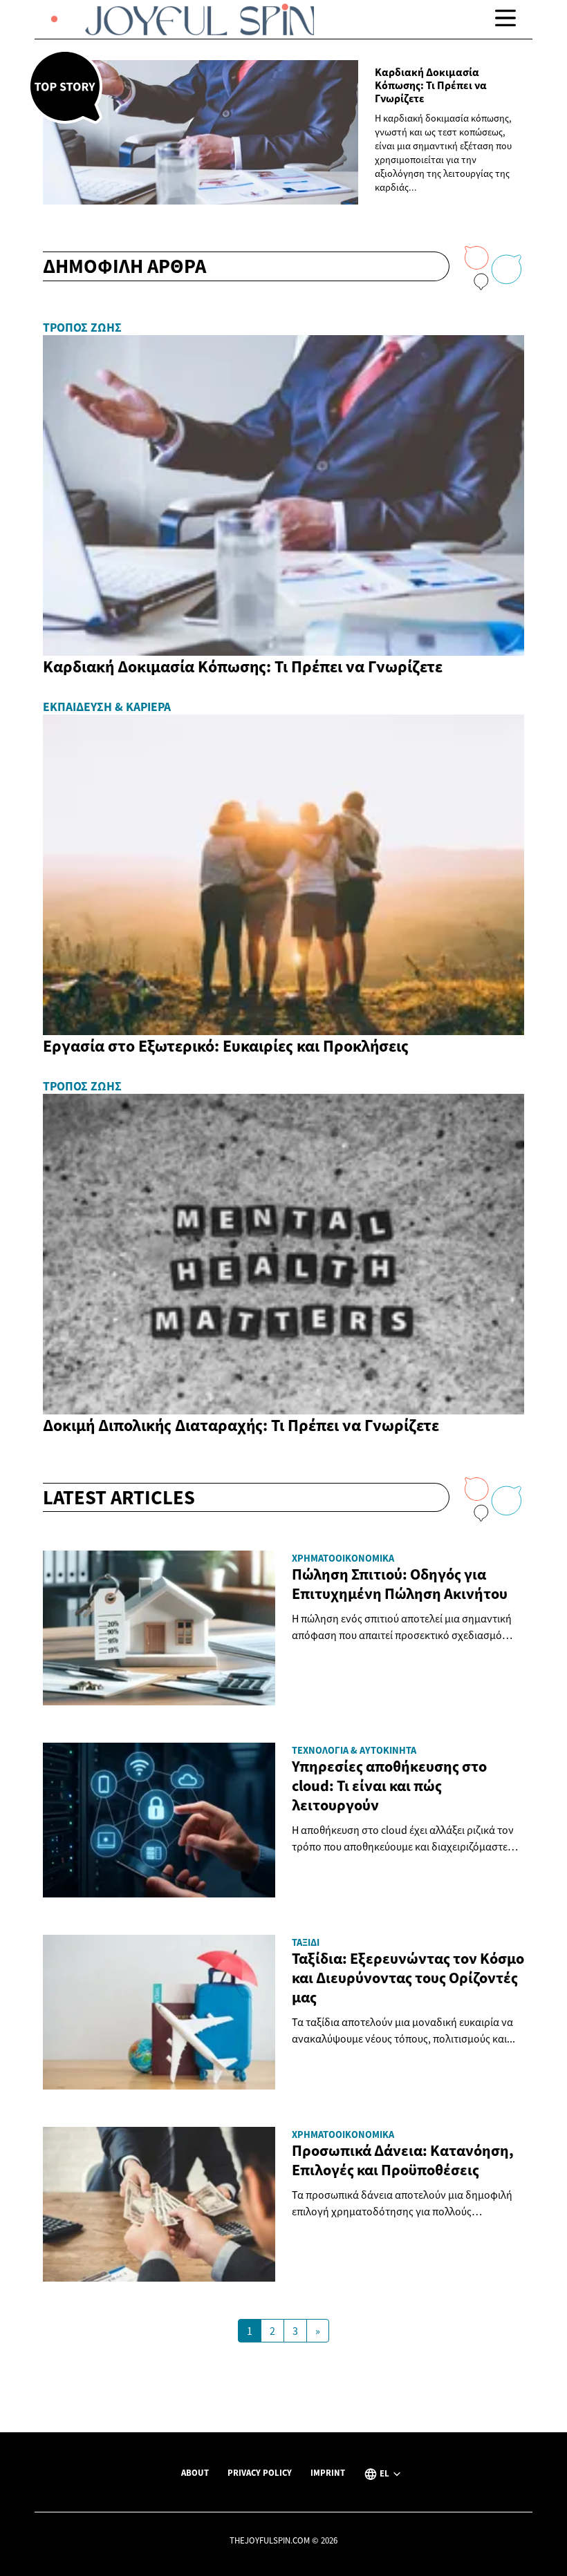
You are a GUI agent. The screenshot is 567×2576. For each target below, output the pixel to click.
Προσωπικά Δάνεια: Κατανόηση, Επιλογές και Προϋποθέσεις (403, 2160)
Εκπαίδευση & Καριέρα (107, 707)
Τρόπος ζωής (82, 328)
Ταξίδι (306, 1942)
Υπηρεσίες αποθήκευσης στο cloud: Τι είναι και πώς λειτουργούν (389, 1786)
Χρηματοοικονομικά (343, 1558)
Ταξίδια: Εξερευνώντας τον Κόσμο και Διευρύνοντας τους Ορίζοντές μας (408, 1978)
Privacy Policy (260, 2472)
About (195, 2472)
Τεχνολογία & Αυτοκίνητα (354, 1750)
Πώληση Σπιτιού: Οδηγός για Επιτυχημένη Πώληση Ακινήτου (400, 1584)
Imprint (328, 2472)
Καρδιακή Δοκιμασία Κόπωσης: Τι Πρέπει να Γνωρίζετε (431, 85)
